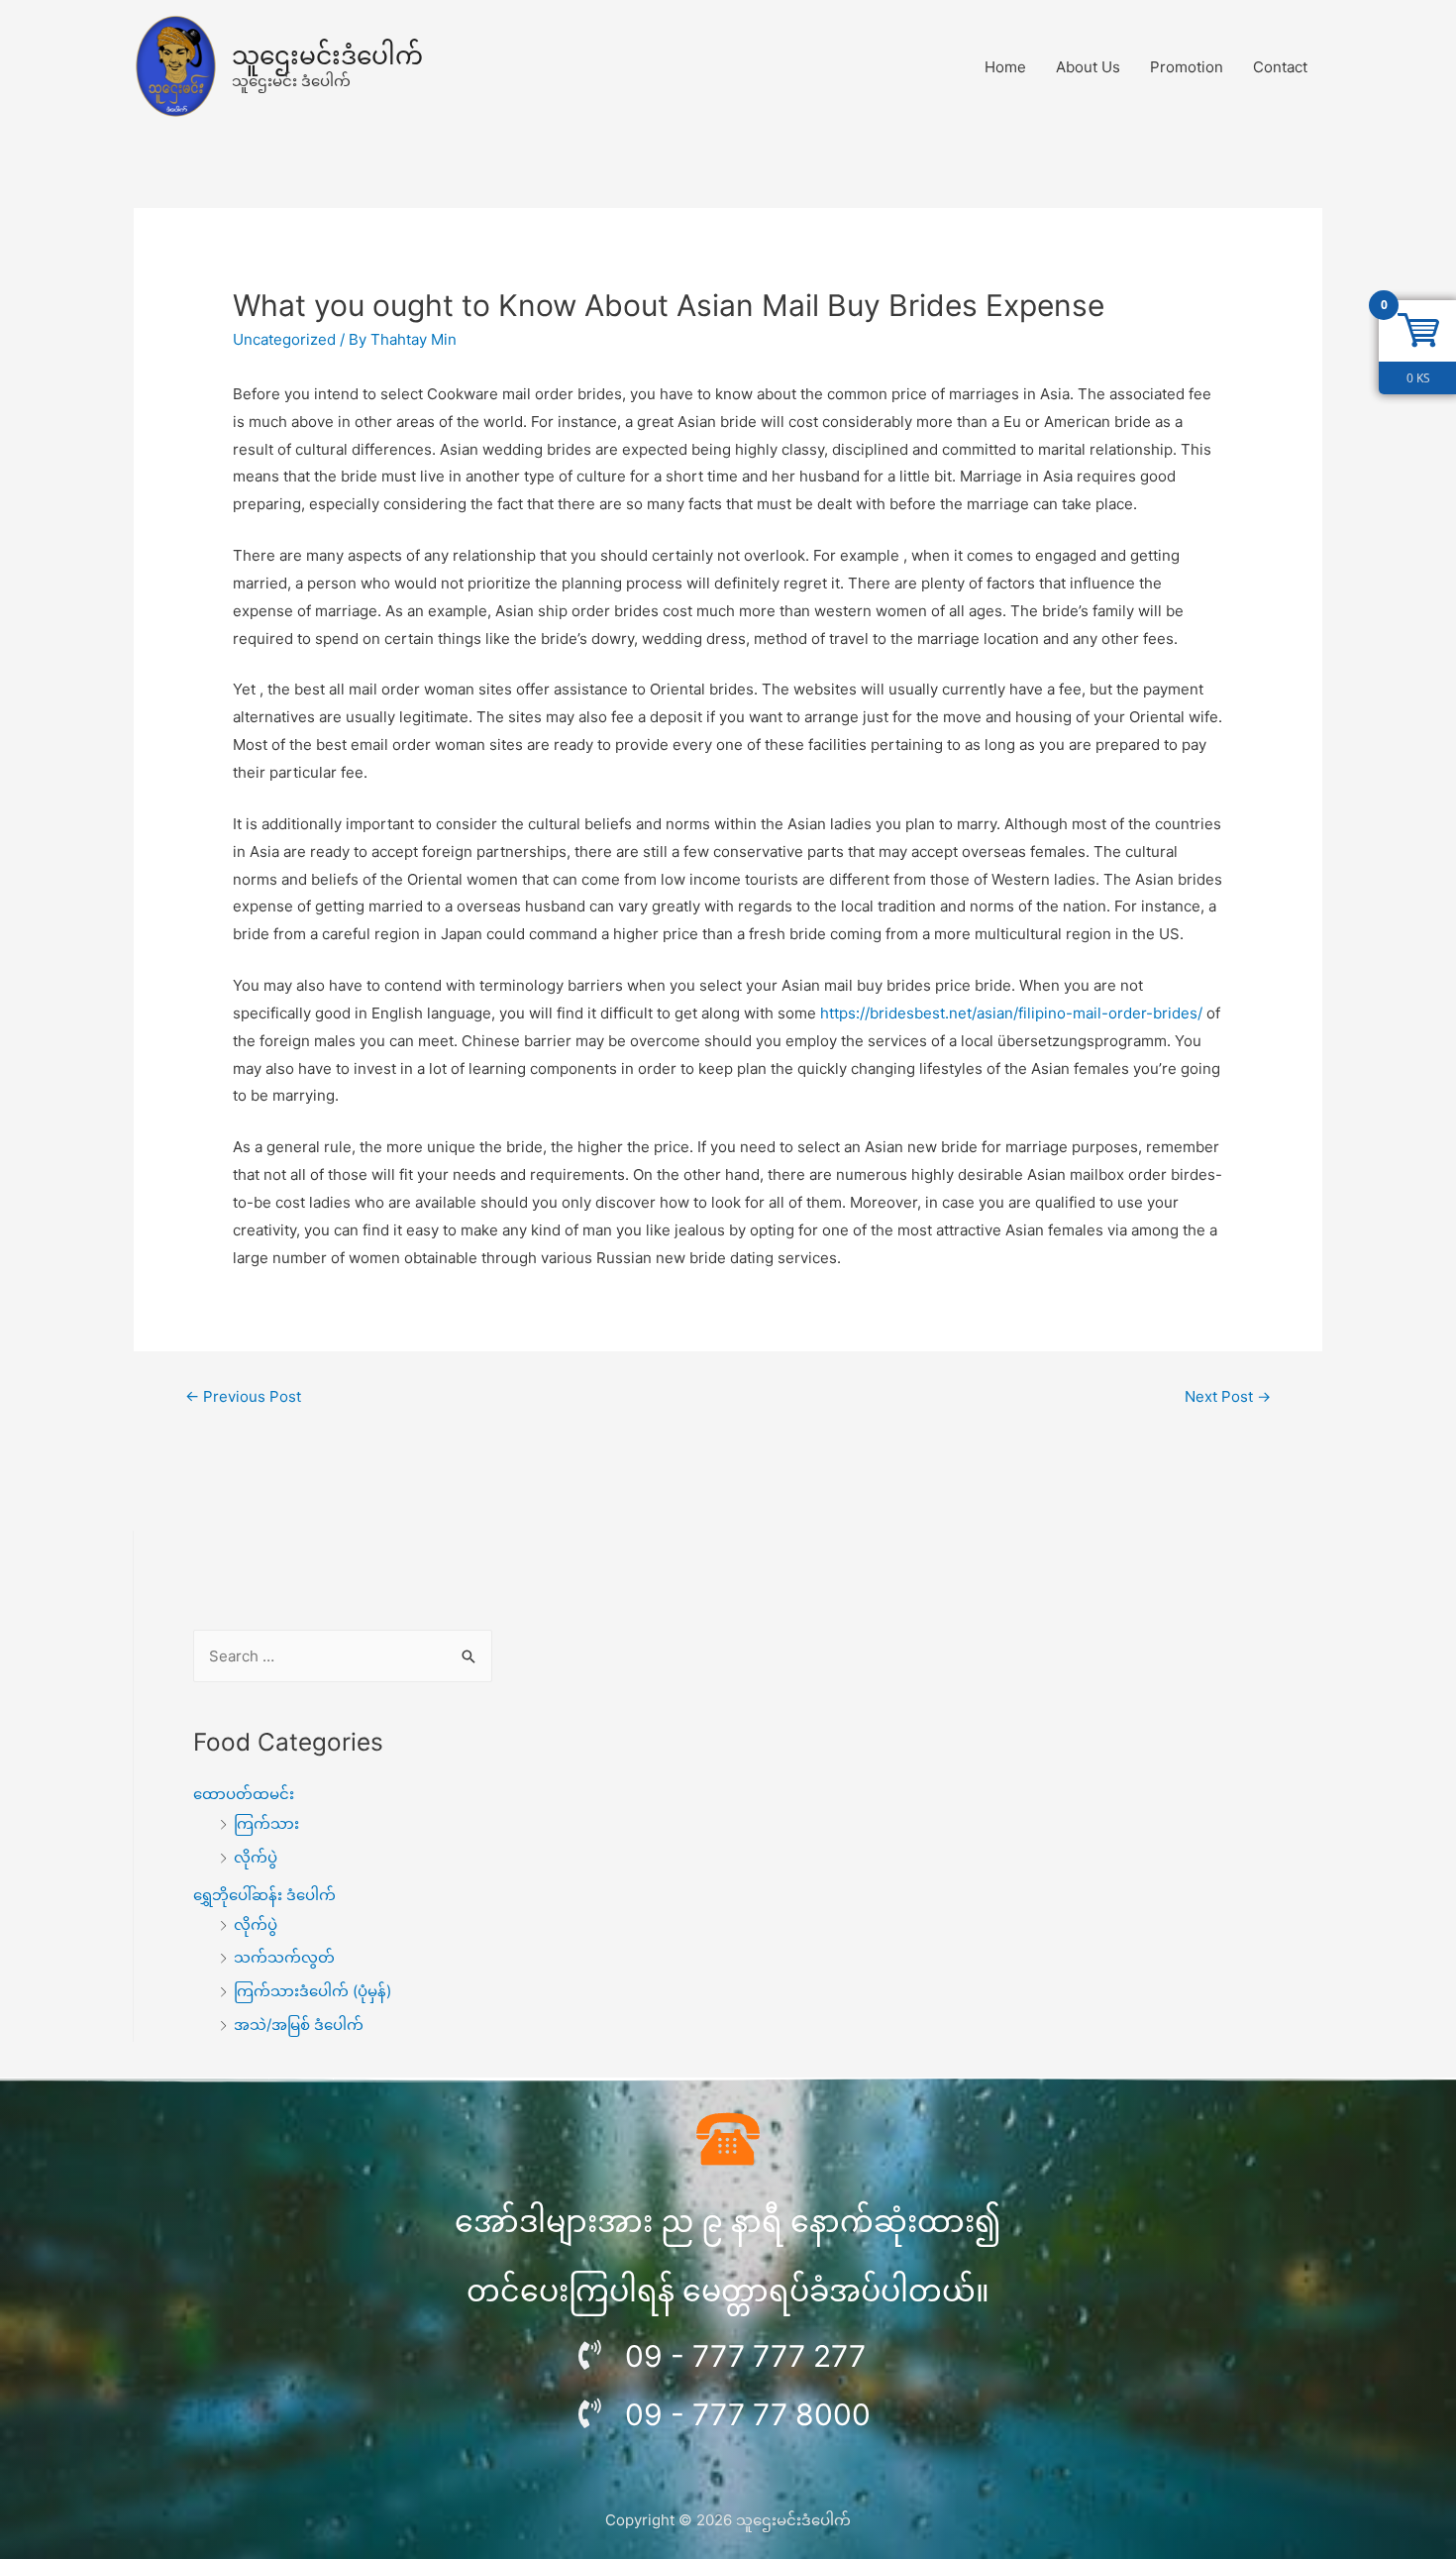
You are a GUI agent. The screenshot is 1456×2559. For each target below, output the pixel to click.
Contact (1280, 67)
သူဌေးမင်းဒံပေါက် (327, 55)
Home (1005, 67)
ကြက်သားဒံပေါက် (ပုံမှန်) (312, 1991)
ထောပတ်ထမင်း (244, 1794)
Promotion (1187, 67)
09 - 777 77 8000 (748, 2414)
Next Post (1228, 1396)
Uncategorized (284, 339)
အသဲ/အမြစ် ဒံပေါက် (299, 2025)
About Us (1088, 67)
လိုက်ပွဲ (256, 1857)
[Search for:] (343, 1656)
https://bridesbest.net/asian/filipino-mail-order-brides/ (1011, 1013)
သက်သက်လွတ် (284, 1957)
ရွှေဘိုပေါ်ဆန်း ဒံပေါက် (264, 1895)
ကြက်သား (266, 1823)
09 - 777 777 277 (745, 2356)
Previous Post (243, 1396)
